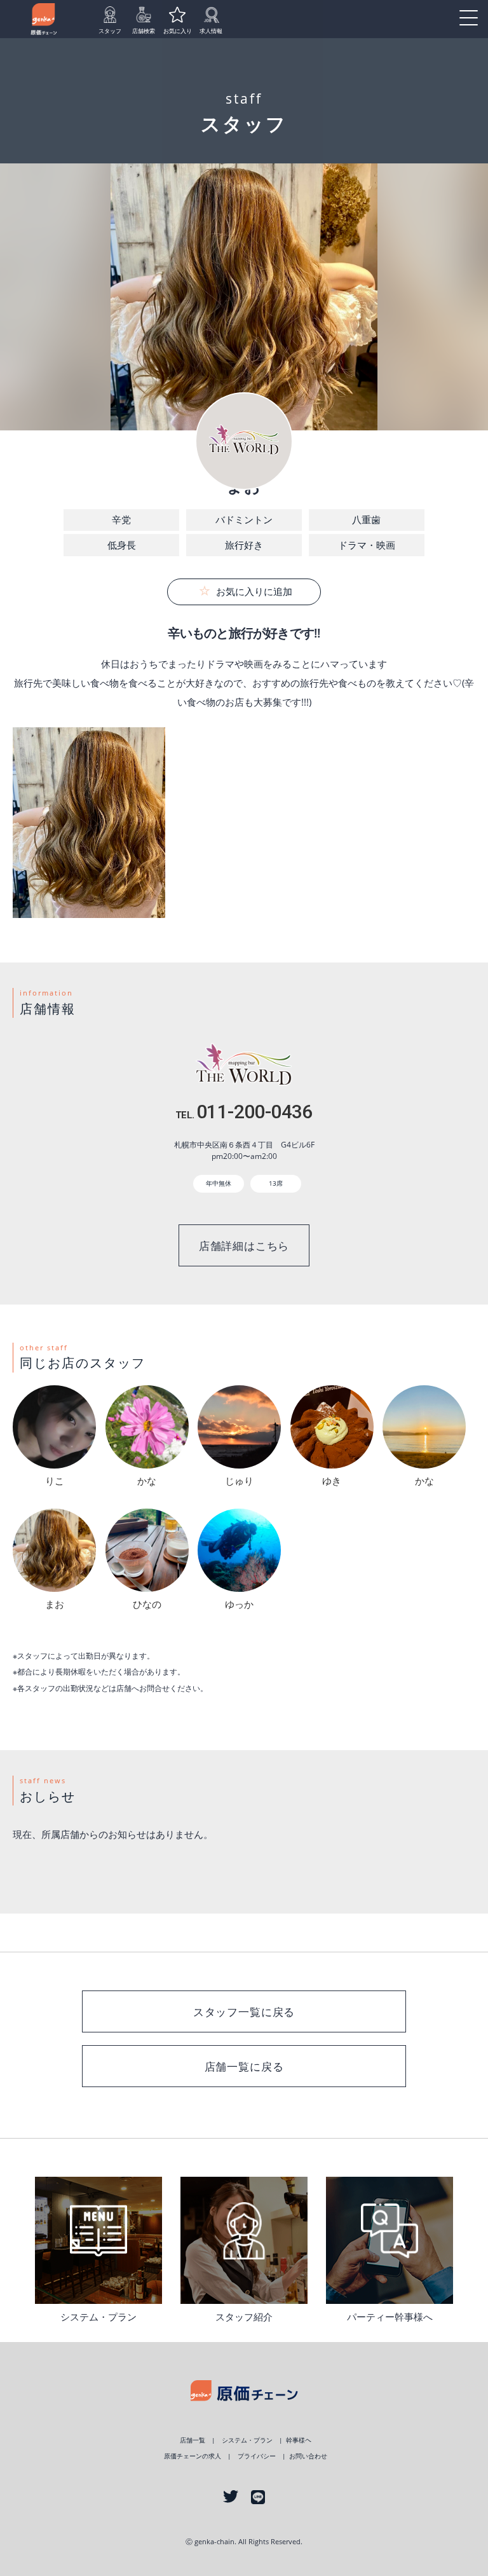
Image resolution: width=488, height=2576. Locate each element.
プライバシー (257, 2456)
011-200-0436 (244, 1112)
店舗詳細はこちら (244, 1246)
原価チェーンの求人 (193, 2456)
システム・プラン (247, 2440)
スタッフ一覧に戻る (244, 2012)
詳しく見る (98, 2240)
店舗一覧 (193, 2440)
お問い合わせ (308, 2456)
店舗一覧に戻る (244, 2066)
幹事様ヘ (299, 2440)
